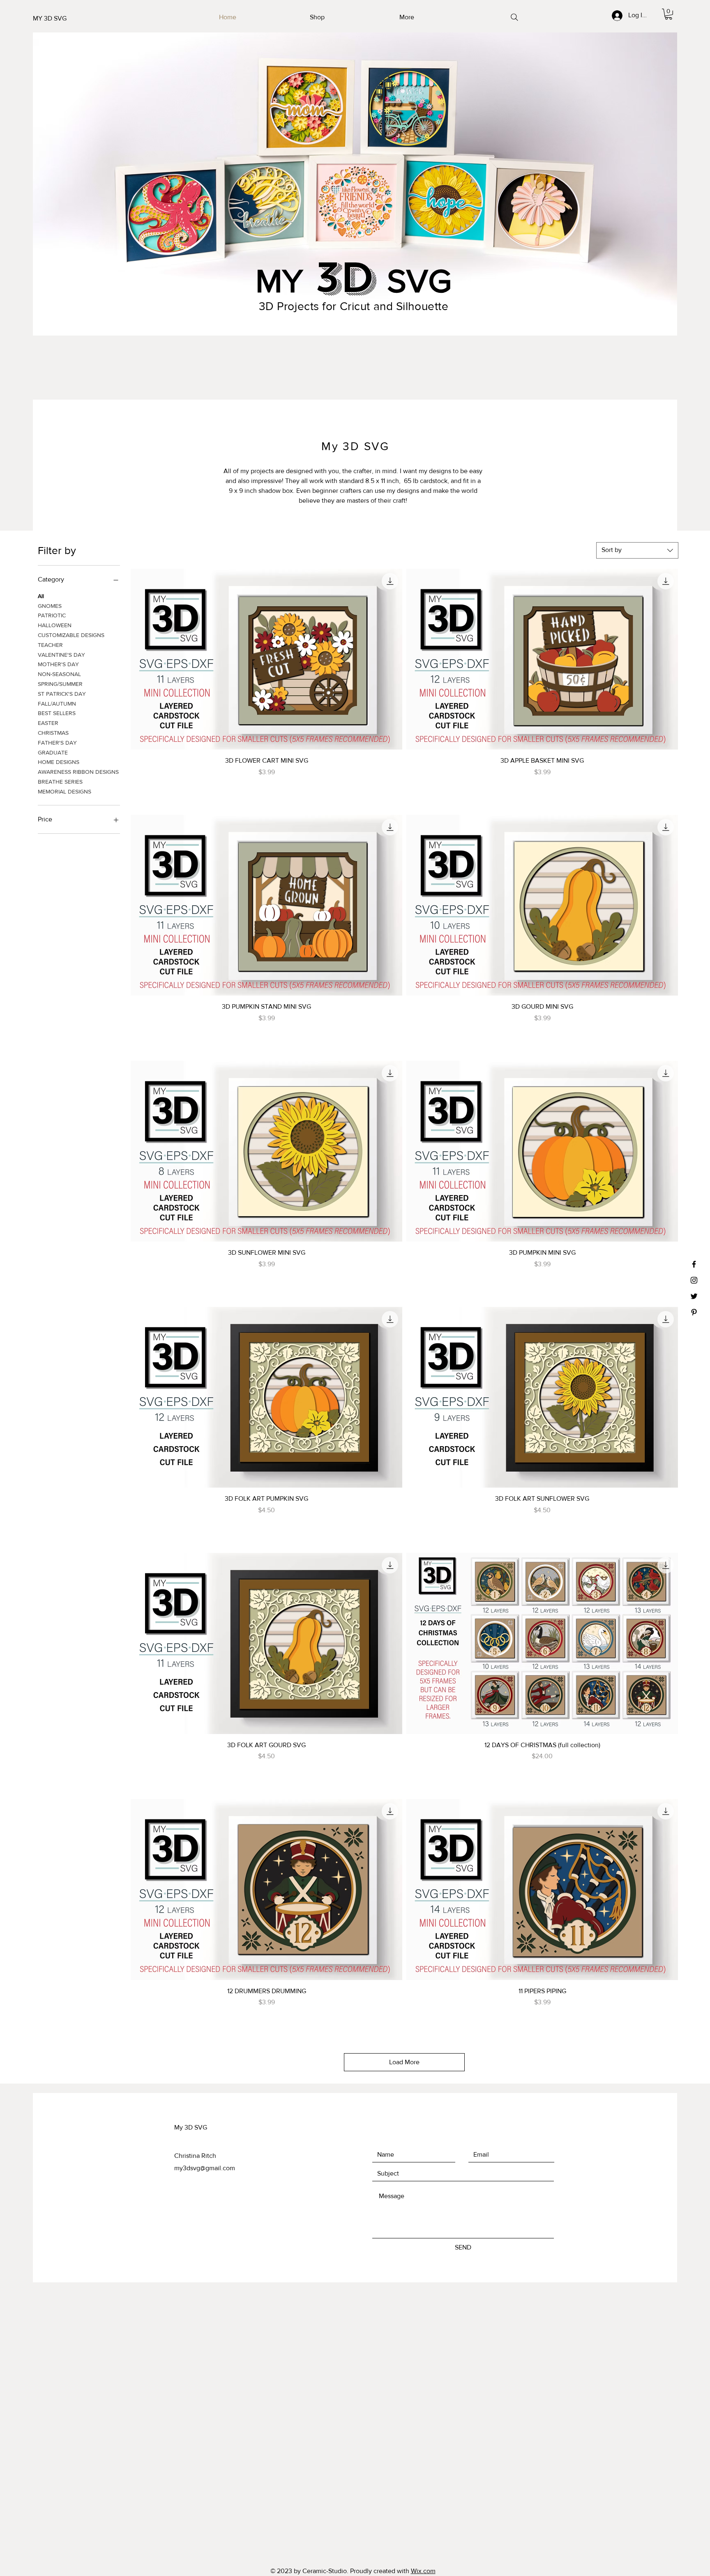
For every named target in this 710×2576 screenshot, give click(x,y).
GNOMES (50, 606)
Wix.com (423, 2571)
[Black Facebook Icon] (694, 1264)
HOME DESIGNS (59, 762)
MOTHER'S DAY (58, 664)
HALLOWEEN (55, 625)
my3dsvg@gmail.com (205, 2168)
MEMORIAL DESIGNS (65, 791)
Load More (404, 2062)
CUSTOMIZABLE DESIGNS (71, 635)
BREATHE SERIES (60, 782)
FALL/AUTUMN (57, 704)
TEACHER (50, 645)
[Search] (514, 17)
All (41, 596)
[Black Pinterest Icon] (694, 1312)
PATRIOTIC (52, 615)
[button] (669, 14)
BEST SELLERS (57, 713)
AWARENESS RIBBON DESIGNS (78, 772)
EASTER (48, 723)
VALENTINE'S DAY (61, 655)
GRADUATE (53, 752)
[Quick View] (266, 659)
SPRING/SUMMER (60, 684)
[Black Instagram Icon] (694, 1280)
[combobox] (637, 550)
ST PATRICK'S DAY (62, 694)
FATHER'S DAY (57, 743)
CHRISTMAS (53, 733)
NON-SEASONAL (59, 674)
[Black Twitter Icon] (694, 1296)
